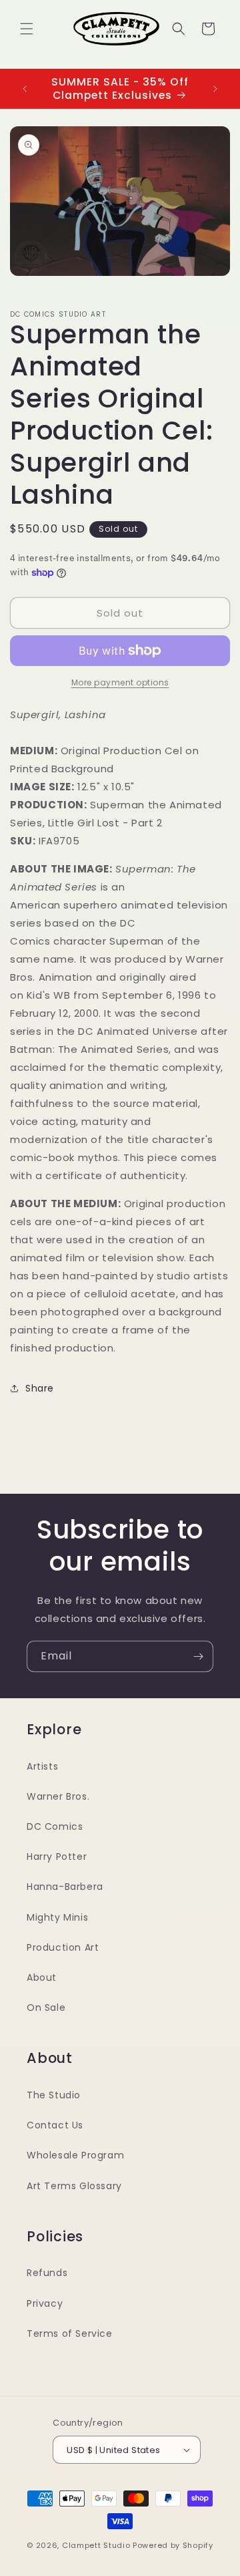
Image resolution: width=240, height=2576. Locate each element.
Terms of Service (70, 2333)
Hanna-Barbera (65, 1887)
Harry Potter (57, 1857)
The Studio (54, 2095)
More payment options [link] (120, 682)
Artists (42, 1766)
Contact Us (55, 2125)
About (42, 1977)
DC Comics (55, 1826)
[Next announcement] (215, 89)
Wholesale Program (75, 2155)
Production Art (63, 1947)
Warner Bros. (58, 1796)
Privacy (45, 2303)
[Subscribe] (198, 1656)
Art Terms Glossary (74, 2186)
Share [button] (40, 1388)
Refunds (47, 2273)
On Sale (46, 2007)
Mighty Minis (57, 1917)
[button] (27, 29)
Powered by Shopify (173, 2545)
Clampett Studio (96, 2545)
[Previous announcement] (25, 89)
